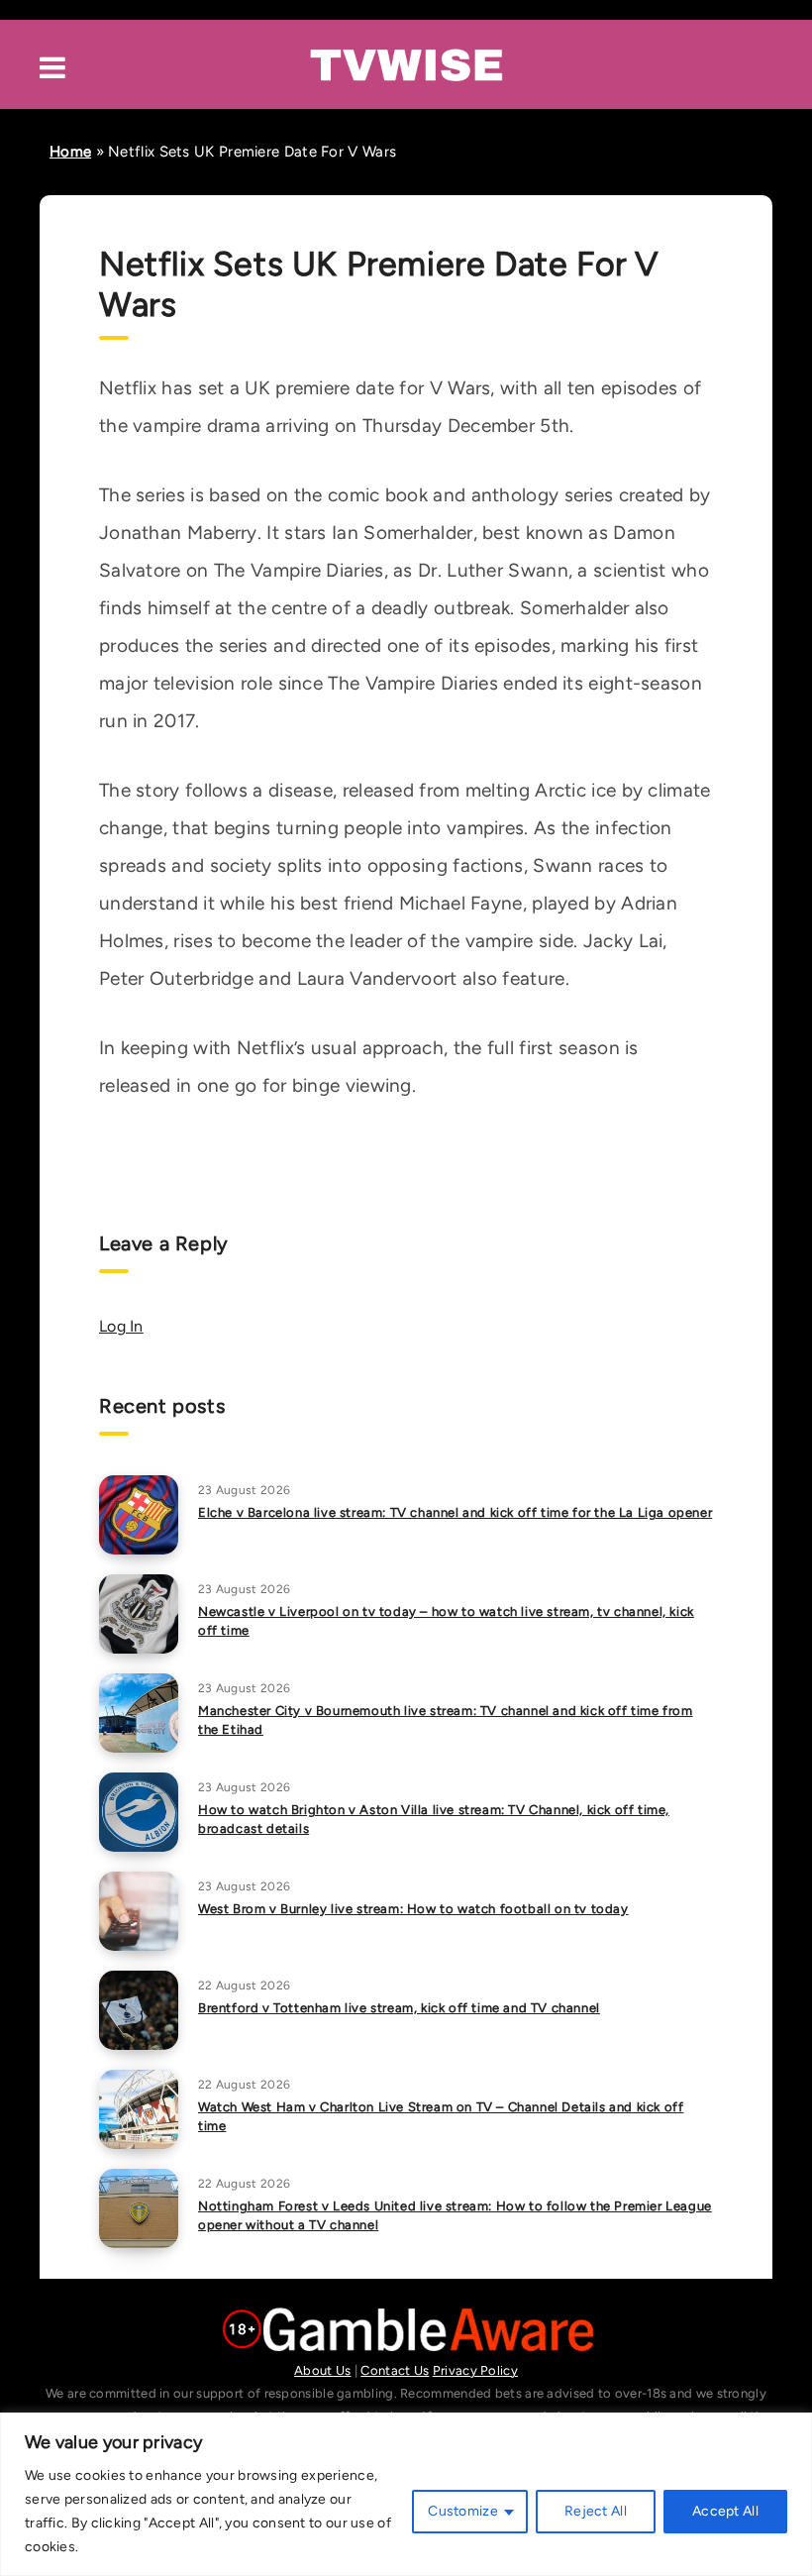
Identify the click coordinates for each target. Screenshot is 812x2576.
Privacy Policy (475, 2370)
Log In (121, 1326)
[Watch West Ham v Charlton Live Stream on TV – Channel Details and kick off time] (139, 2109)
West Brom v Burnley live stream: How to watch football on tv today (413, 1909)
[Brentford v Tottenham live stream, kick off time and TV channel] (139, 2010)
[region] (406, 2494)
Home (70, 152)
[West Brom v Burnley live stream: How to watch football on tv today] (139, 1911)
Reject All (596, 2511)
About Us (322, 2370)
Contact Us (395, 2370)
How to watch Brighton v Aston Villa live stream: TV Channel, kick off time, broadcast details (434, 1819)
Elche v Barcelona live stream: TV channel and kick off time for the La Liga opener (455, 1512)
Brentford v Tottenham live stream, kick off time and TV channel (399, 2008)
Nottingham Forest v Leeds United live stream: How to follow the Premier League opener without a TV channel (455, 2215)
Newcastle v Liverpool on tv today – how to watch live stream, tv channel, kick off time (446, 1621)
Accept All (725, 2511)
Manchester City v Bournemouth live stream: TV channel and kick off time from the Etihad (446, 1720)
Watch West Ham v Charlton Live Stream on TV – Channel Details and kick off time (441, 2116)
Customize (463, 2511)
